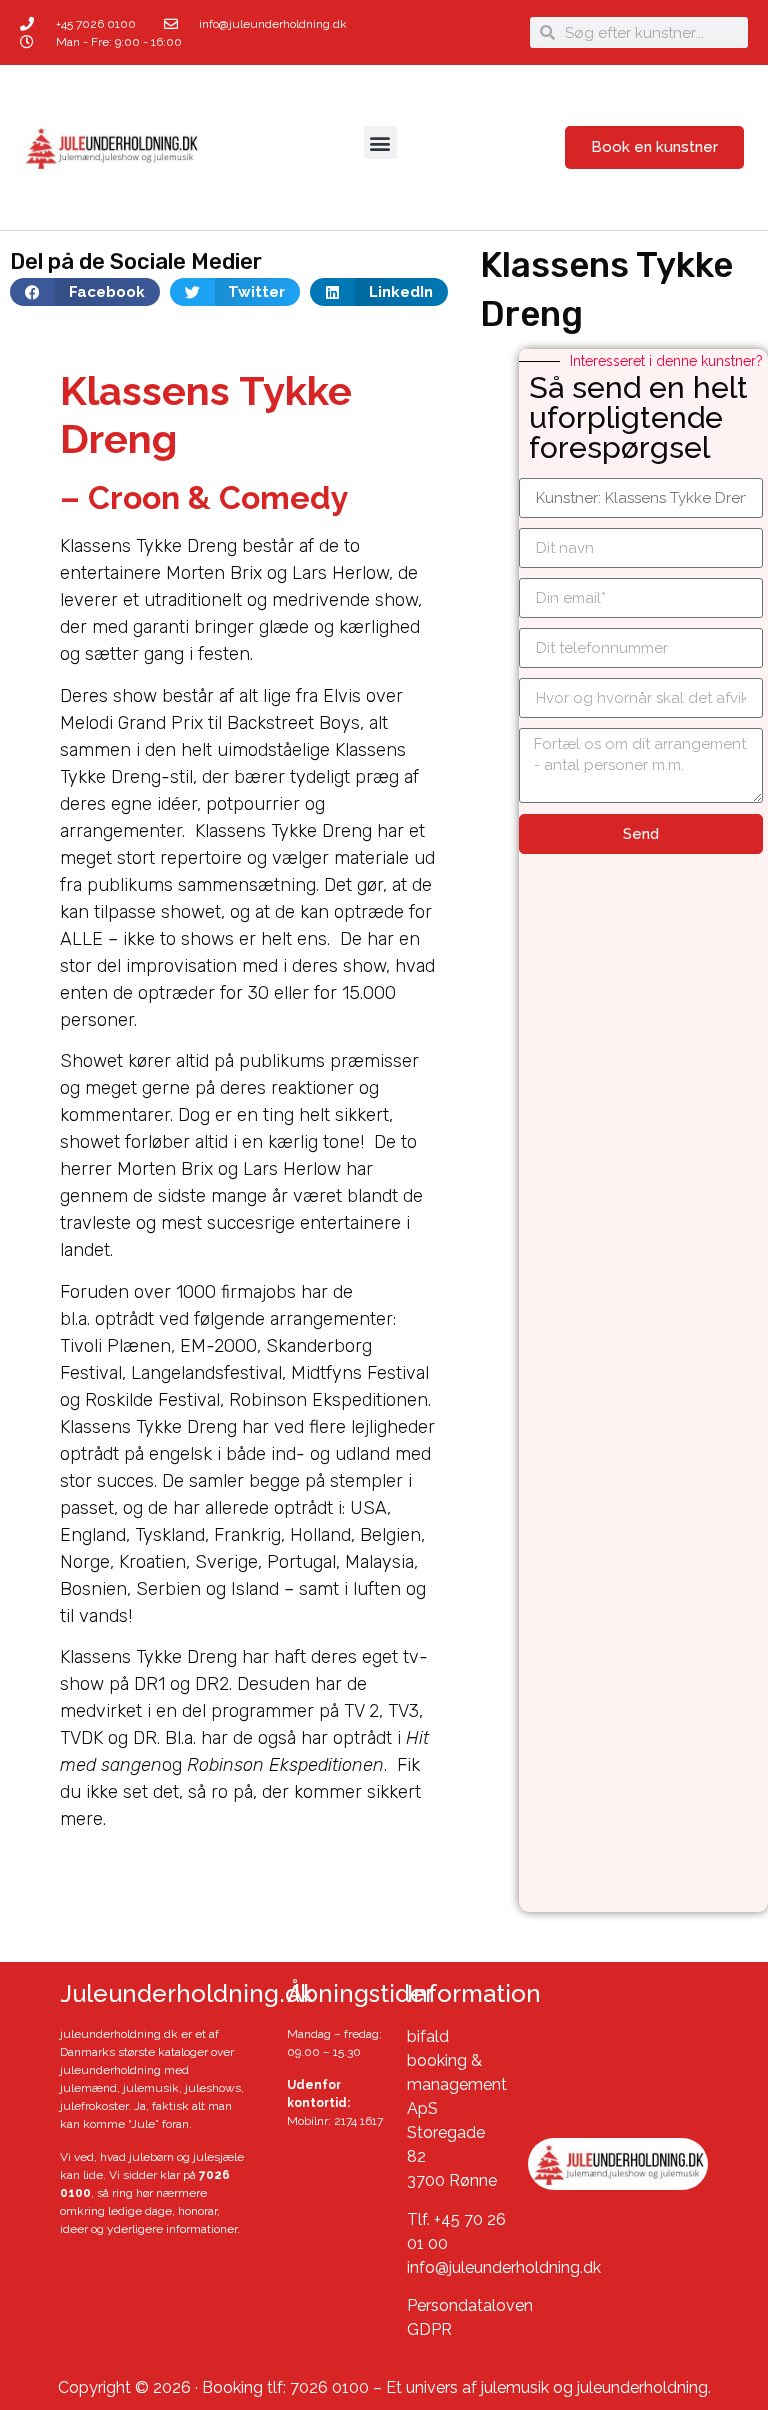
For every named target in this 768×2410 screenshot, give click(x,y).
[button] (380, 142)
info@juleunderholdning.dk (504, 2267)
